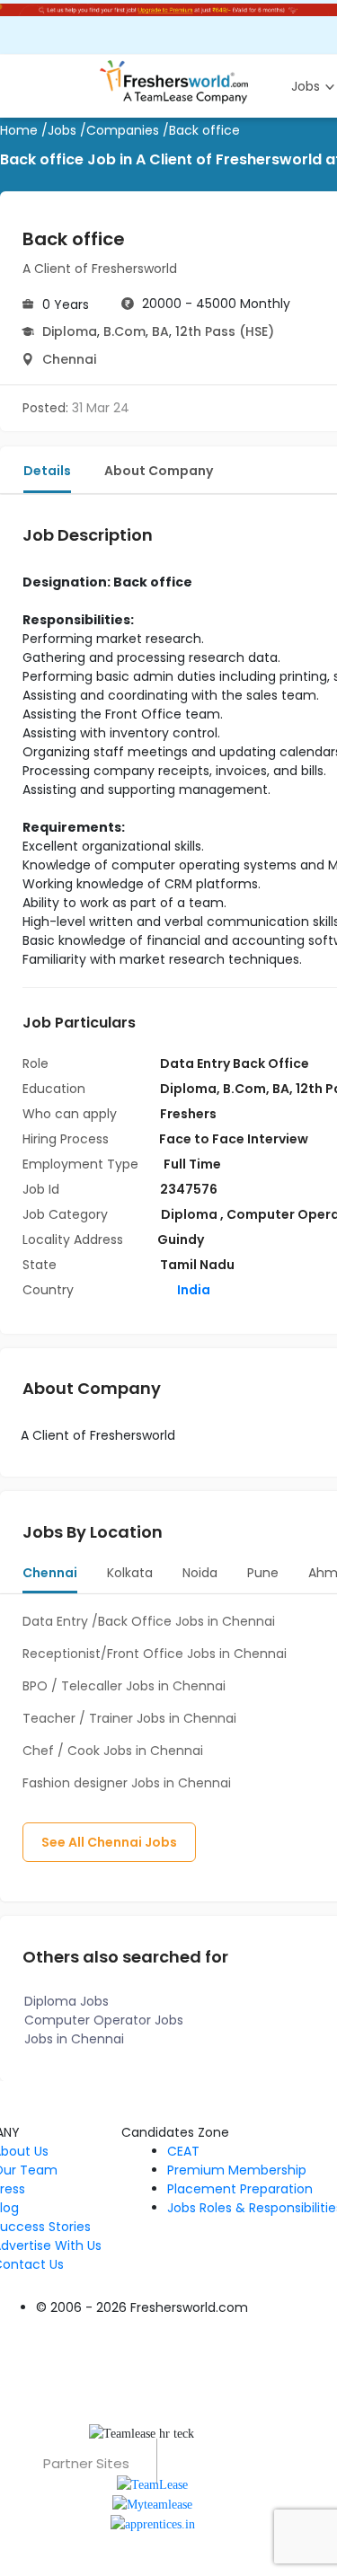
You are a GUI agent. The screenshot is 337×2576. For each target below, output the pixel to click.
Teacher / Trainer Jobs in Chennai (129, 1718)
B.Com (124, 331)
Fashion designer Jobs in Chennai (127, 1783)
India (192, 1290)
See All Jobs (109, 1842)
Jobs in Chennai (74, 2039)
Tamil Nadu (197, 1265)
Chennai (69, 359)
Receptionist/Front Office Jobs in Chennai (155, 1654)
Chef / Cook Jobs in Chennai (113, 1751)
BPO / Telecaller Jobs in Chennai (124, 1686)
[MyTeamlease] (152, 2504)
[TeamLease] (152, 2483)
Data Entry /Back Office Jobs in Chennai (149, 1621)
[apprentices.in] (153, 2523)
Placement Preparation (240, 2189)
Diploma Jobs (67, 2001)
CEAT (183, 2151)
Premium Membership (237, 2170)
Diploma (70, 331)
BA (160, 331)
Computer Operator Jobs (104, 2020)
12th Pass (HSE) (225, 331)
